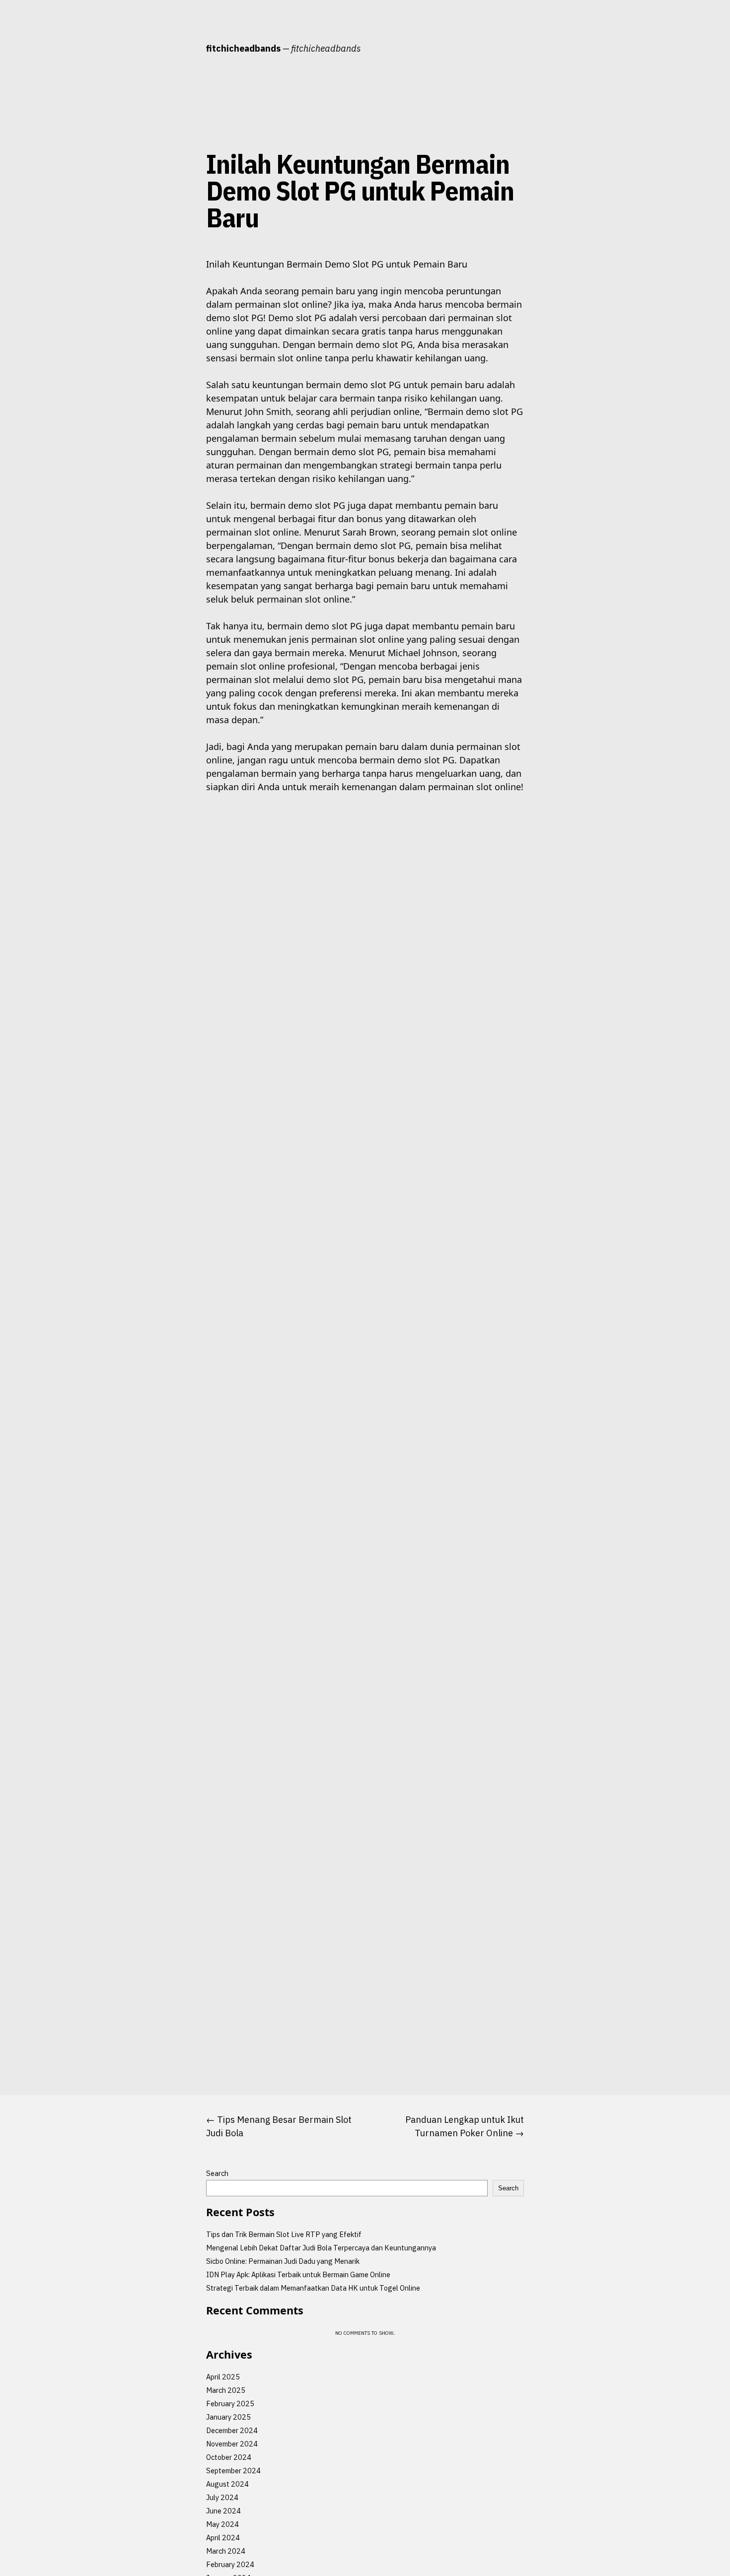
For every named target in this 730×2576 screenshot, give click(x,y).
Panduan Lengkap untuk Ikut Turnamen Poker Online (465, 2126)
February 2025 (230, 2404)
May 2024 (222, 2524)
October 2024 (229, 2457)
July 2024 (222, 2497)
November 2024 (232, 2444)
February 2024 (230, 2564)
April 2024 (223, 2538)
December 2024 (232, 2430)
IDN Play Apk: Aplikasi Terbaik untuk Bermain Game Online (298, 2274)
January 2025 (228, 2417)
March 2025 (226, 2390)
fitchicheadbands (243, 48)
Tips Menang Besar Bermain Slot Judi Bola (279, 2126)
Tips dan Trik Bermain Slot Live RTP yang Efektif (284, 2234)
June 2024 (223, 2511)
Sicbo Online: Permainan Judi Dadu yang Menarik (283, 2261)
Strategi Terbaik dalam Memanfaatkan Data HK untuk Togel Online (313, 2288)
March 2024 (226, 2551)
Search (217, 2173)
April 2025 (223, 2377)
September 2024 (233, 2471)
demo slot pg (174, 264)
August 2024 (227, 2484)
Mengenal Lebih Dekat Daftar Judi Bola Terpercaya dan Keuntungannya (321, 2248)
